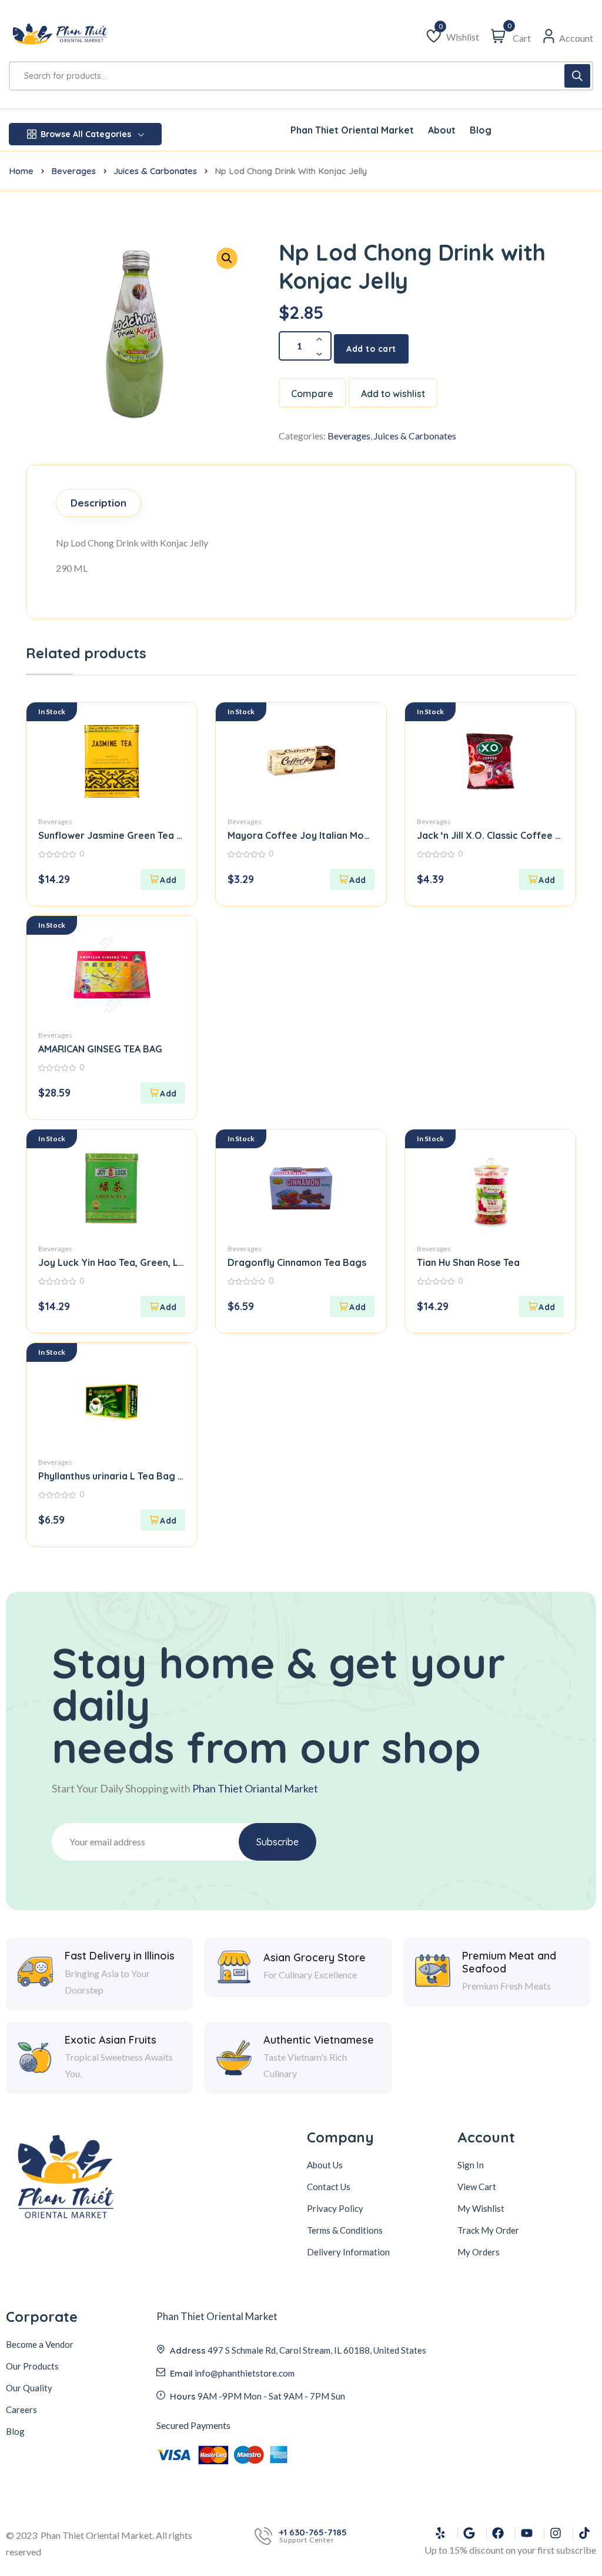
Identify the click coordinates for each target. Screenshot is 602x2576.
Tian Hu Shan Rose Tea (468, 1262)
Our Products (32, 2366)
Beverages (73, 171)
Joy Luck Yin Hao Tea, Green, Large (112, 1262)
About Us (325, 2165)
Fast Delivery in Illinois (120, 1956)
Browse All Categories (86, 134)
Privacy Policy (335, 2208)
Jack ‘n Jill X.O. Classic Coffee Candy (490, 835)
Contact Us (329, 2187)
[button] (163, 879)
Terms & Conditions (345, 2230)
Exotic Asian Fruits (111, 2040)
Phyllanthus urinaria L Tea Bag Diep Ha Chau (112, 1476)
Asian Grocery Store (315, 1958)
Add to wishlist (393, 394)
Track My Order (488, 2230)
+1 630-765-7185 (313, 2532)
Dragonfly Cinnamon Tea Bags (297, 1262)
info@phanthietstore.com (245, 2373)
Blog (15, 2431)
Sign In (471, 2165)
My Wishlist (481, 2208)
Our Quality (29, 2388)
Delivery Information (348, 2252)
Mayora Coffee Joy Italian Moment (301, 835)
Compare (312, 394)
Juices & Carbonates (155, 171)
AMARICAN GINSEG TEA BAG (100, 1049)
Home (21, 171)
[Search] (577, 76)
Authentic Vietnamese (319, 2040)
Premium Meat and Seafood (509, 1962)
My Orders (479, 2252)
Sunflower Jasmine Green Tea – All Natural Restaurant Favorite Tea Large (112, 835)
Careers (21, 2410)
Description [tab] (98, 503)
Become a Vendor (40, 2344)
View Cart (477, 2187)
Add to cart (371, 349)
